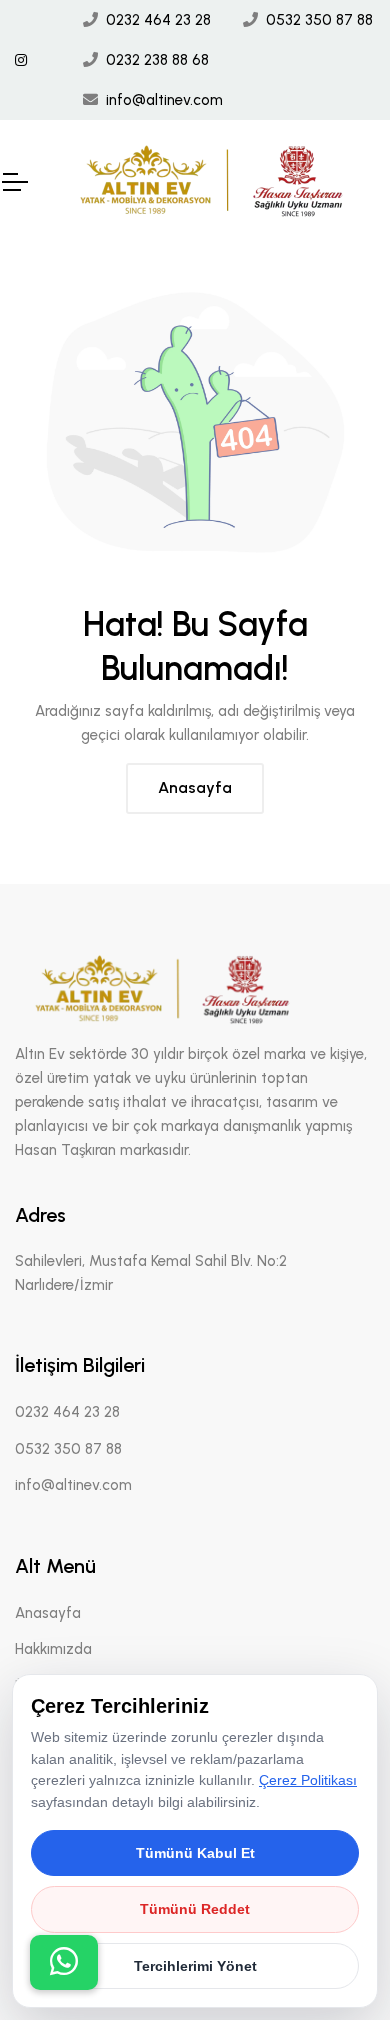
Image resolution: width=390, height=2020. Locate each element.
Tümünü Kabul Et (195, 1853)
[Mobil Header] (14, 182)
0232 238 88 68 (157, 60)
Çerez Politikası (308, 1780)
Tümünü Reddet (195, 1909)
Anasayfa (195, 787)
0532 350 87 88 (319, 20)
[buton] (64, 1962)
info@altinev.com (164, 100)
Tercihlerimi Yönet (195, 1966)
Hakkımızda (53, 1649)
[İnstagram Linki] (21, 60)
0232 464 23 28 (158, 20)
